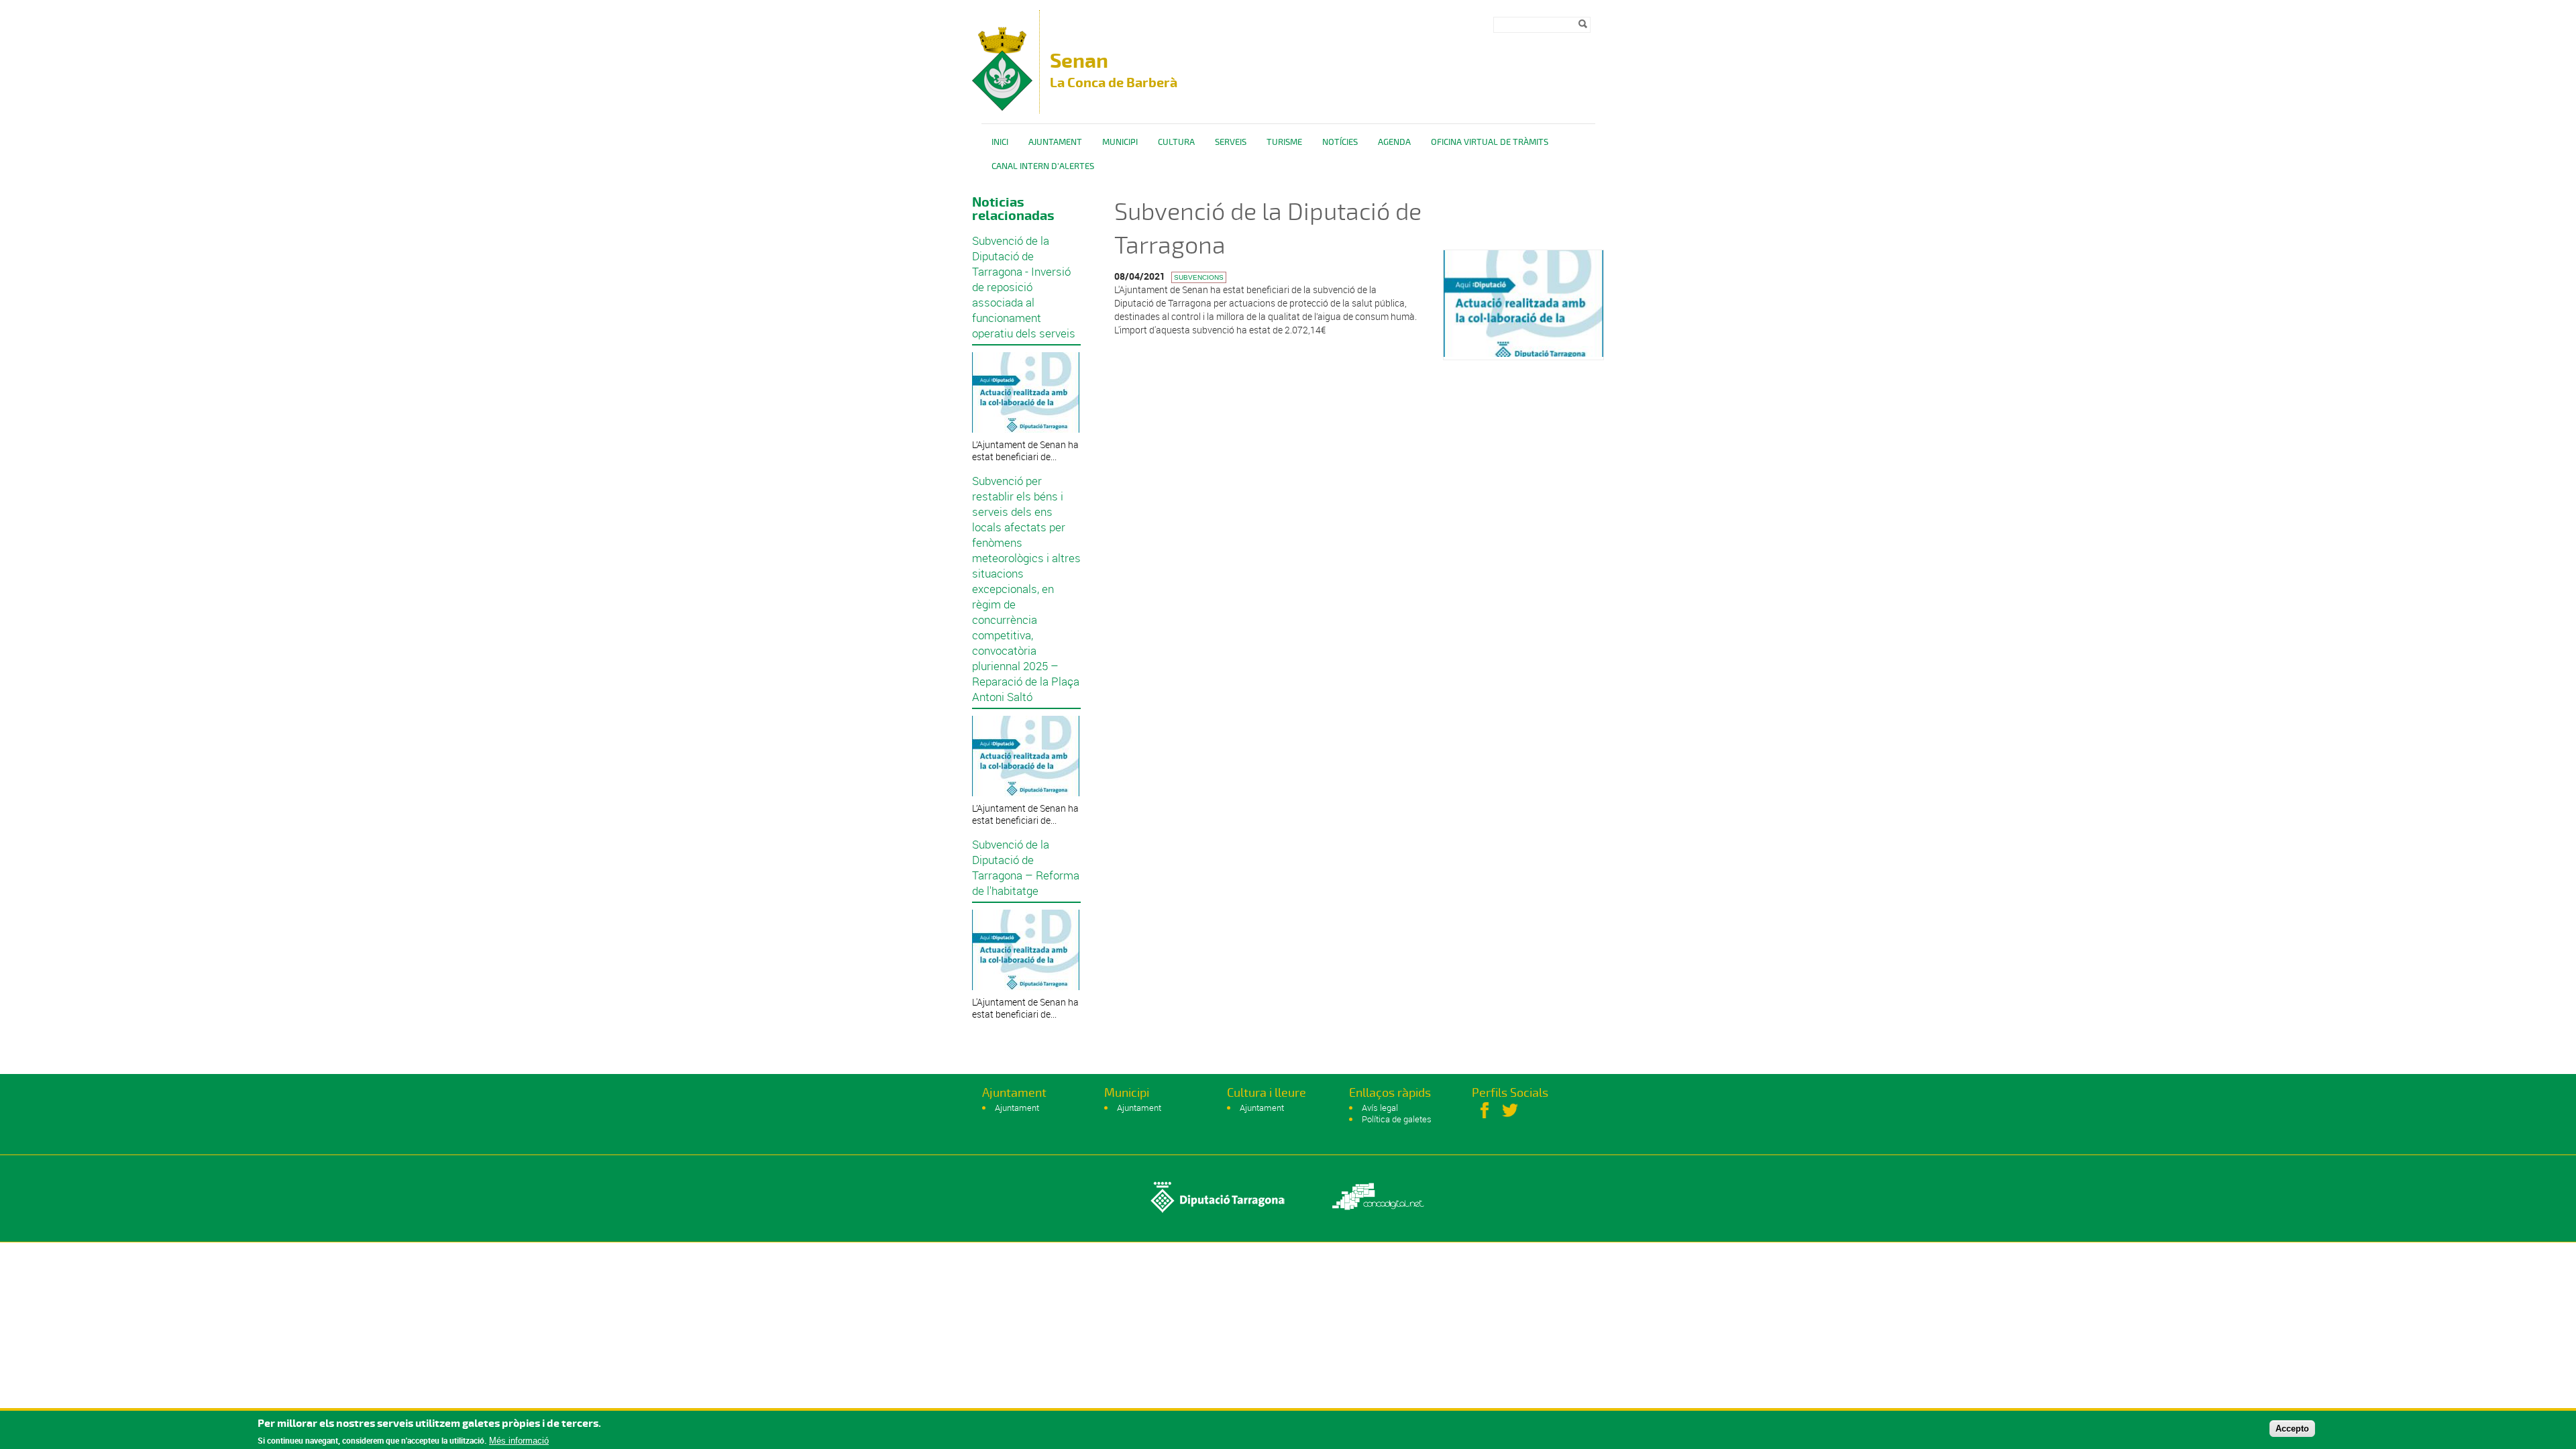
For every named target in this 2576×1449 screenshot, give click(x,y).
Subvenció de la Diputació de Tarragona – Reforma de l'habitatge (1026, 867)
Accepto (2292, 1428)
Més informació (519, 1441)
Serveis (1231, 142)
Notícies (1340, 142)
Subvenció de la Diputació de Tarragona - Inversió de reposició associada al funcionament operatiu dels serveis (1024, 287)
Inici (1000, 142)
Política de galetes (1397, 1119)
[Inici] (1002, 107)
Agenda (1394, 142)
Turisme (1284, 142)
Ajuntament (1055, 142)
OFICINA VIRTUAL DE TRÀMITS (1490, 142)
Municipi (1120, 142)
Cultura (1176, 142)
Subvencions (1199, 277)
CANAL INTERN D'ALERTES (1043, 166)
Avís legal (1380, 1108)
